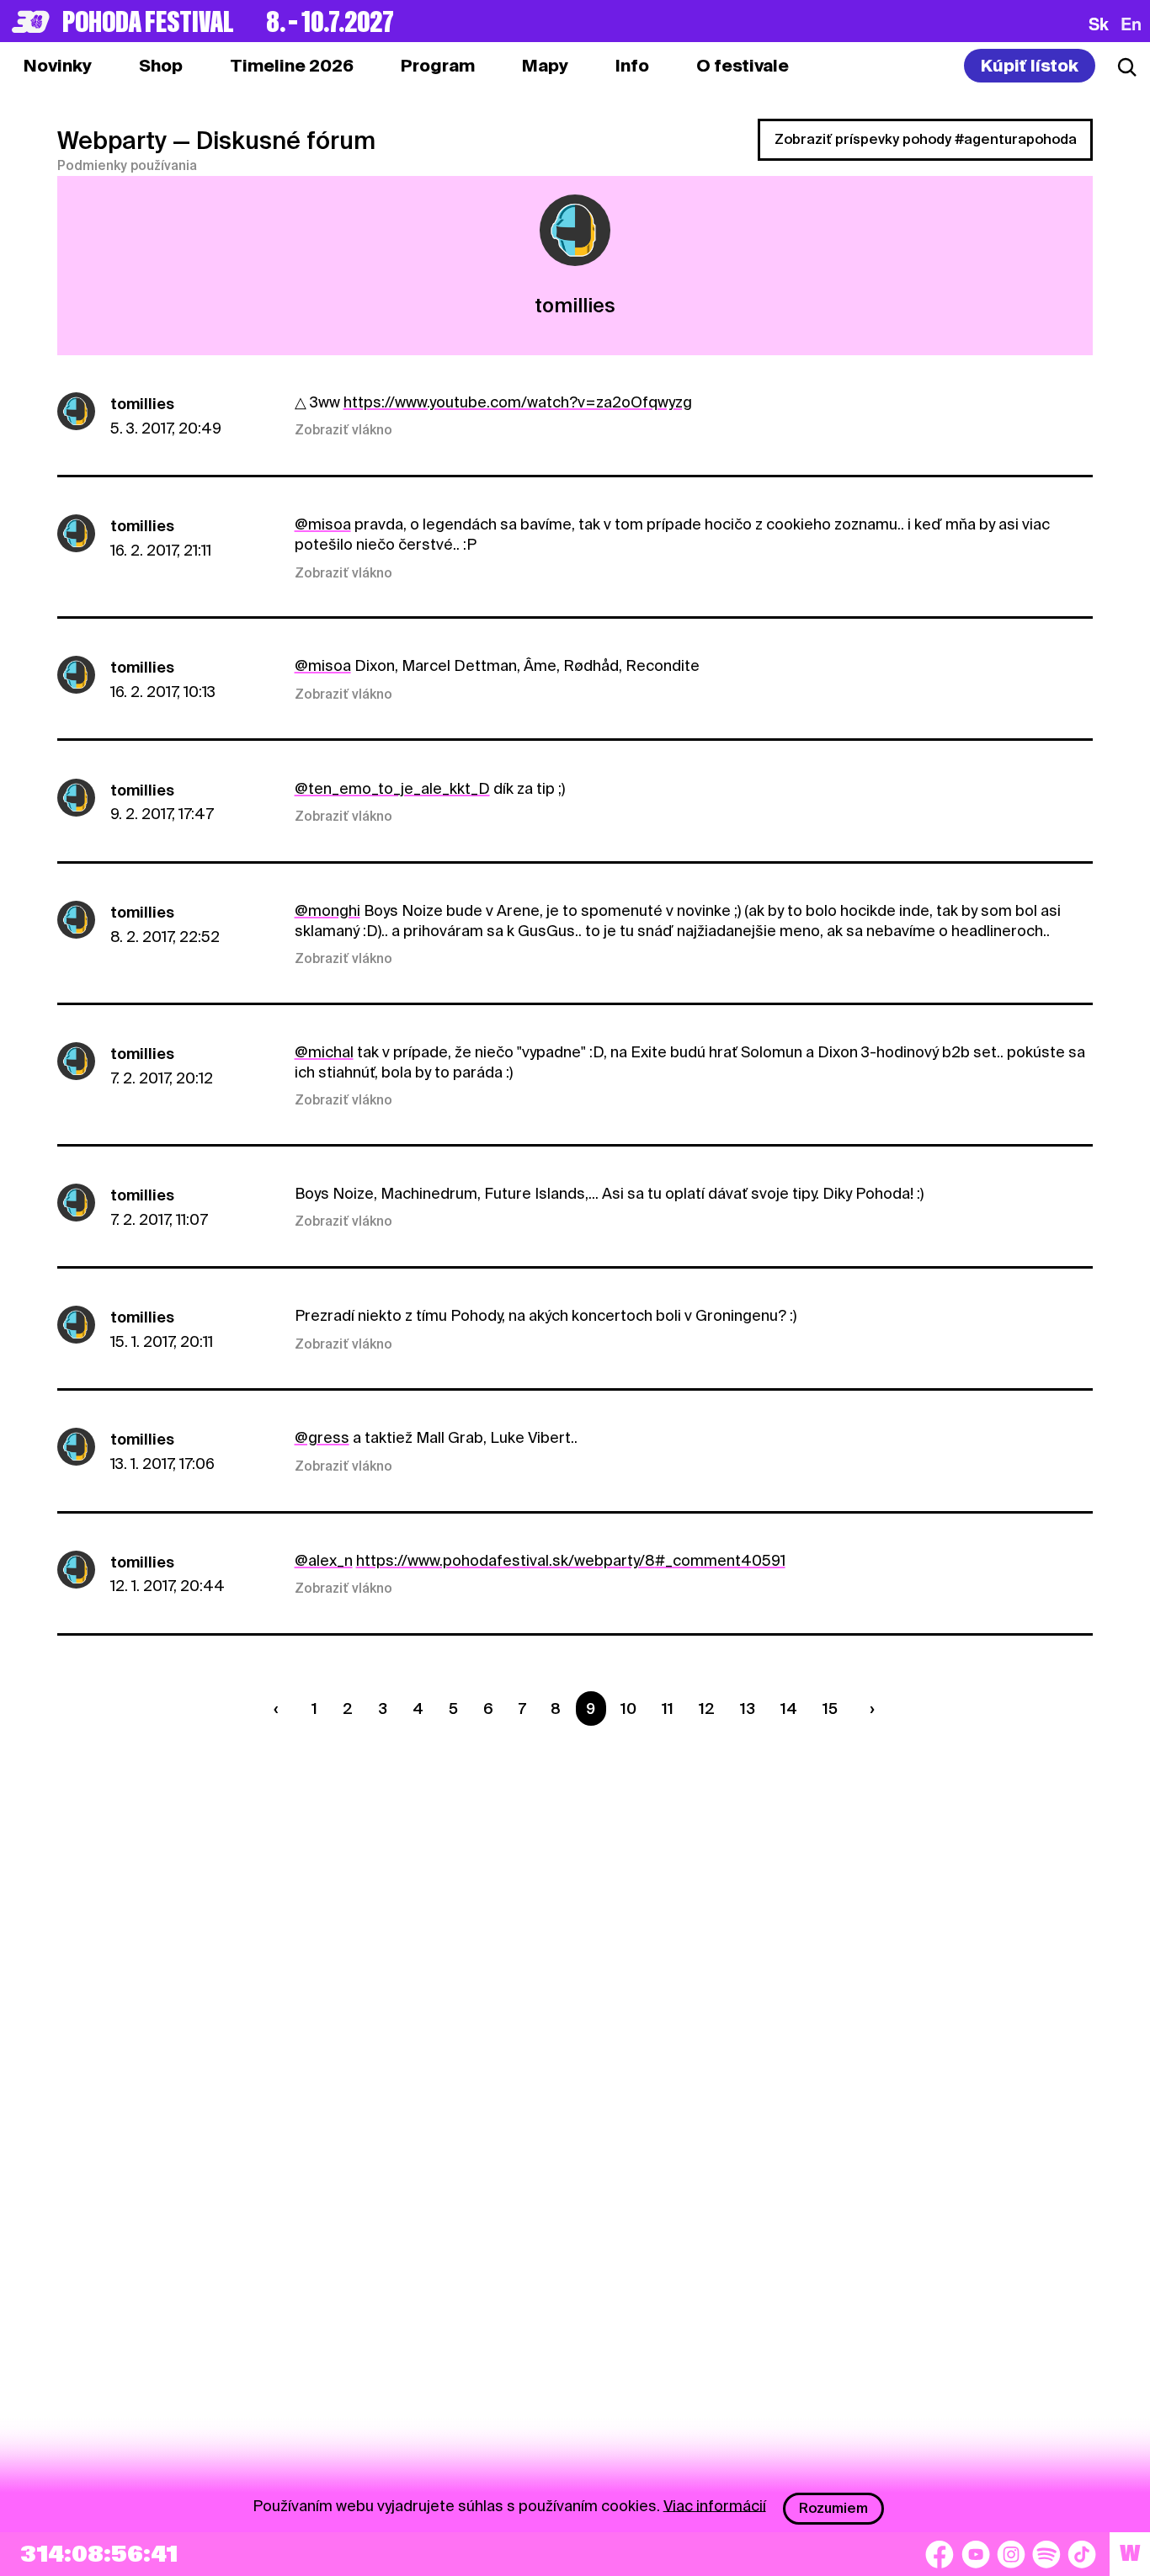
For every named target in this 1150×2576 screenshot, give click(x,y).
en (1131, 24)
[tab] (161, 66)
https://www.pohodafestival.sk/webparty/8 (506, 1560)
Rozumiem (833, 2508)
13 (748, 1708)
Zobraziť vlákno (343, 430)
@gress (322, 1437)
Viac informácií (715, 2505)
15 (830, 1708)
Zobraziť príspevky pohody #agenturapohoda (926, 139)
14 (789, 1708)
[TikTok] (1082, 2554)
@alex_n (324, 1560)
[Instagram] (1011, 2554)
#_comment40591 (720, 1560)
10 (628, 1708)
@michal (324, 1052)
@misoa (323, 524)
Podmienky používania (127, 166)
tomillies (142, 404)
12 (707, 1708)
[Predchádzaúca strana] (280, 1708)
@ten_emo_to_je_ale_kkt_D (392, 788)
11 (668, 1708)
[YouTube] (976, 2554)
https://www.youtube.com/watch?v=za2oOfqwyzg (518, 402)
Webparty (112, 141)
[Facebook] (940, 2554)
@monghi (327, 910)
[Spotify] (1046, 2554)
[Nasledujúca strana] (869, 1708)
